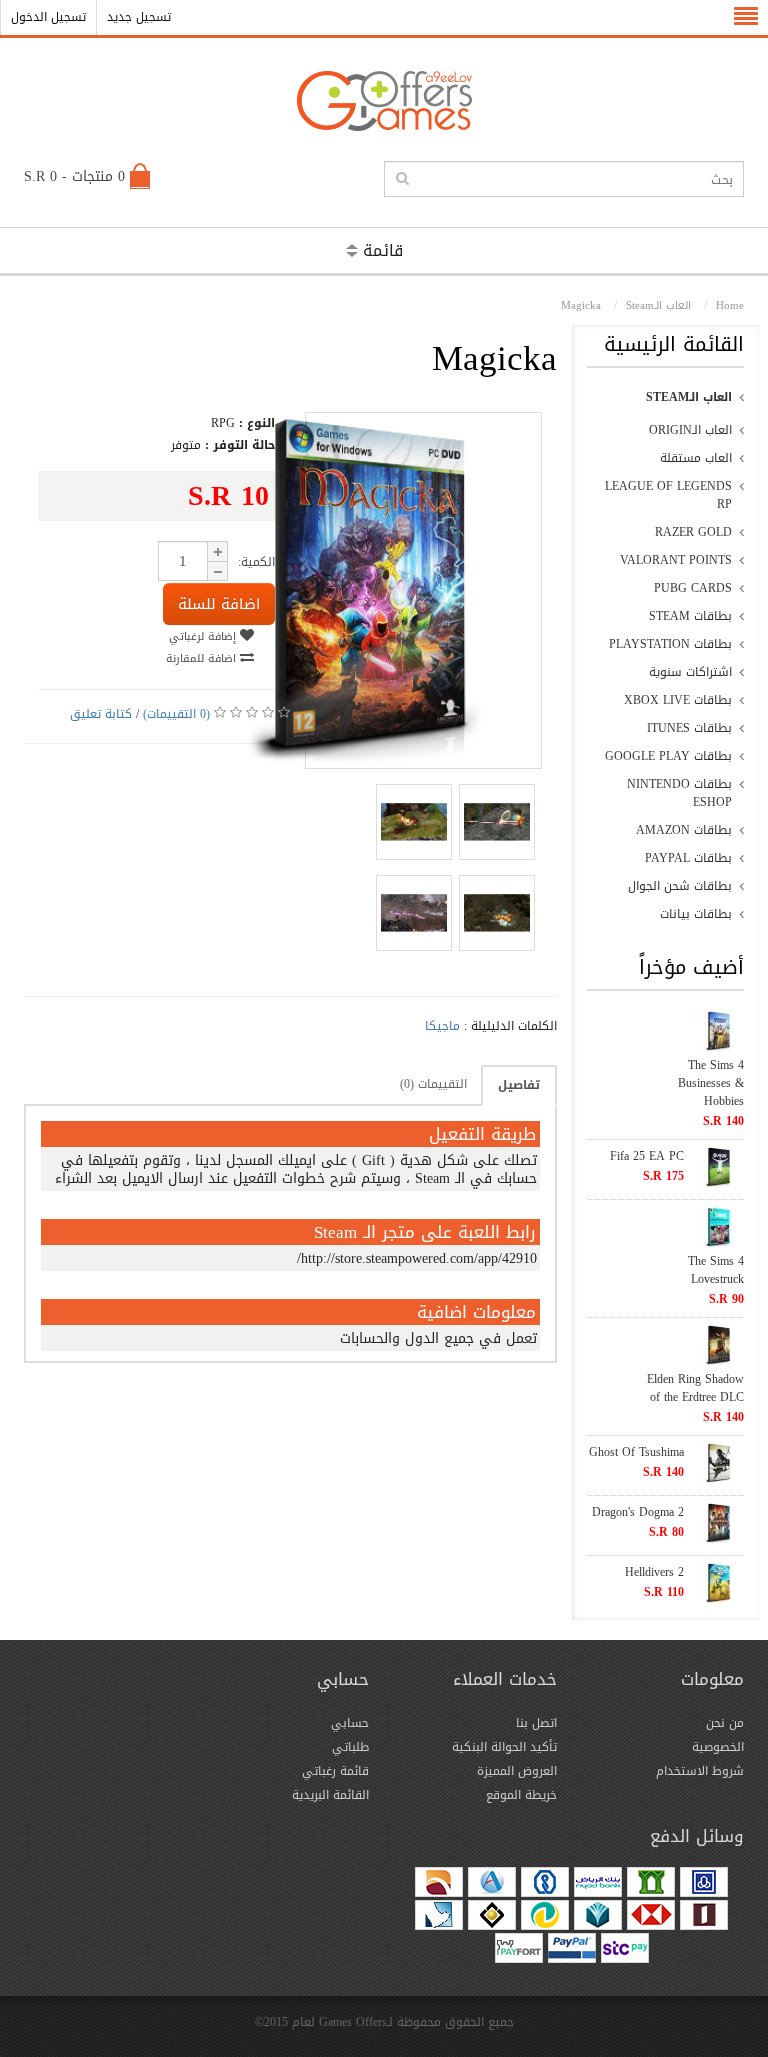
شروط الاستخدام (700, 1771)
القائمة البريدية (330, 1795)
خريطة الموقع (521, 1795)
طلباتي (350, 1747)
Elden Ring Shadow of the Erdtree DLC (695, 1388)
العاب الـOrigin (690, 430)
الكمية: (256, 562)
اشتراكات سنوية (690, 672)
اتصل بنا (536, 1723)
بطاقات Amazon (684, 830)
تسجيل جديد (139, 17)
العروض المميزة (517, 1771)
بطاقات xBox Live (678, 700)
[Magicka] (366, 759)
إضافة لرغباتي (204, 636)
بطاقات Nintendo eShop (679, 793)
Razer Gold (693, 532)
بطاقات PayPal (688, 858)
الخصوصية (718, 1747)
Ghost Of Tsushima (636, 1452)
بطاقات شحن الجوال (680, 886)
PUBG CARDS (693, 588)
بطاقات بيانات (696, 914)
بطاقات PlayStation (670, 644)
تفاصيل (519, 1085)
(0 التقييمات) (176, 714)
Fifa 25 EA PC (647, 1156)
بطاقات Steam (690, 616)
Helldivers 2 (654, 1572)
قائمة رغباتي (335, 1771)
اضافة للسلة (219, 604)
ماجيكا (442, 1026)
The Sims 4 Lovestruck (716, 1270)
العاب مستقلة (696, 458)
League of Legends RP (668, 495)
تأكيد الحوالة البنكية (504, 1747)
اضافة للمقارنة (203, 658)
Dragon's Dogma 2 (638, 1512)
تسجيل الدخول (48, 17)
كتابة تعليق (101, 714)
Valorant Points (676, 560)
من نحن (725, 1723)
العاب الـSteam (689, 397)
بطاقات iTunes (689, 728)
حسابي (350, 1723)
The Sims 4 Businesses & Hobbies (711, 1083)
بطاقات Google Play (668, 756)
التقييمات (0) (433, 1084)
